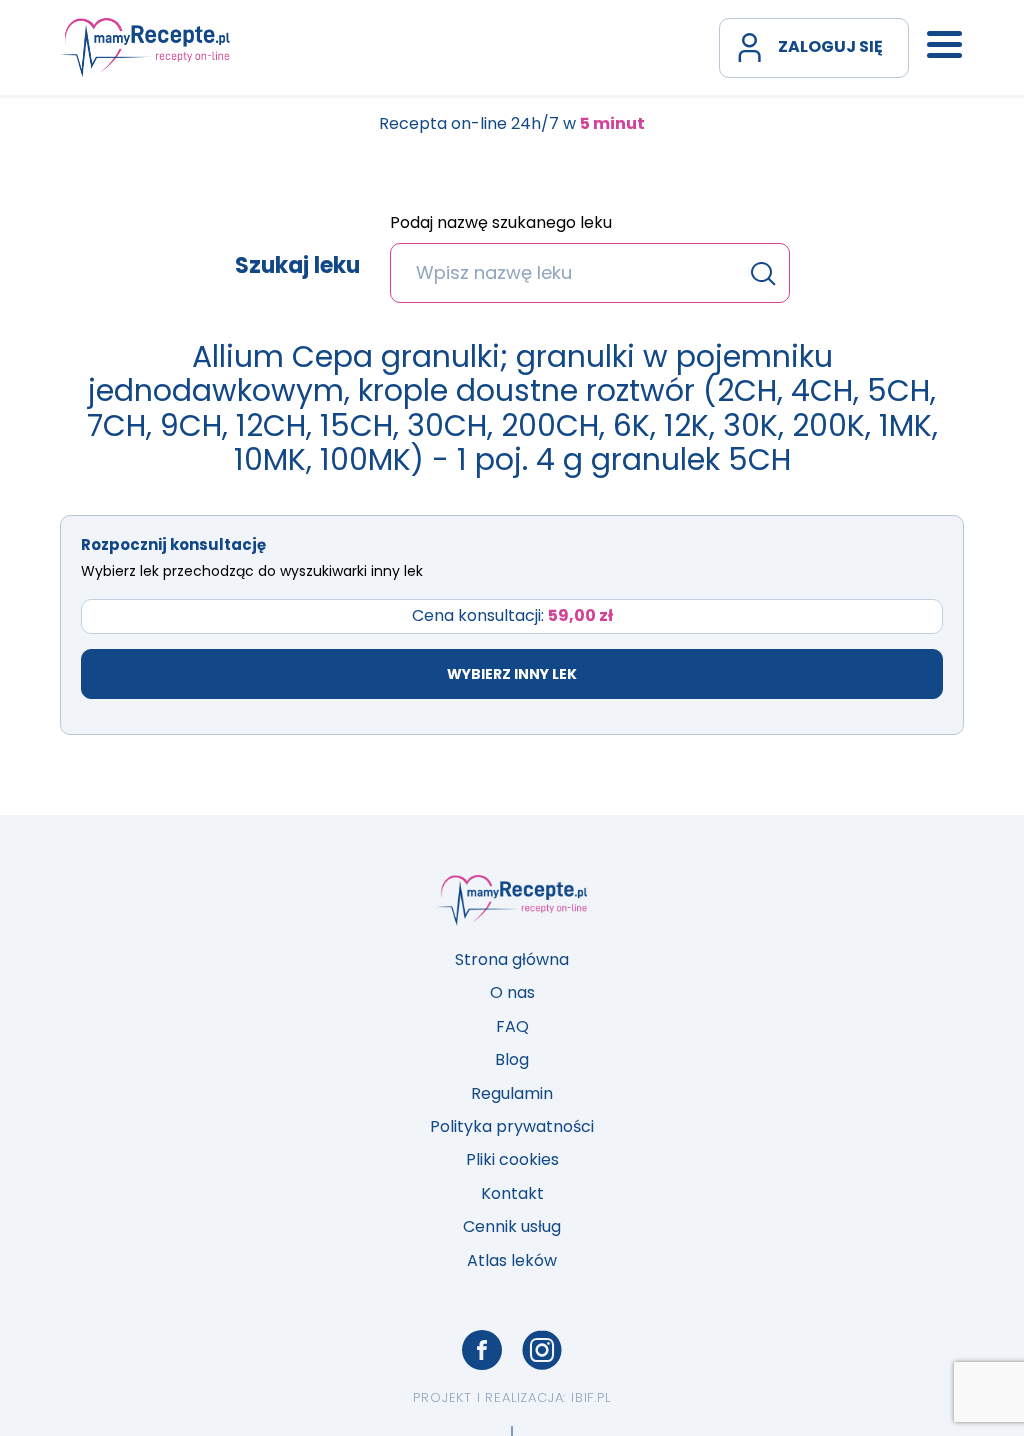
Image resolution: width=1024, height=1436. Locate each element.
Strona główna (512, 959)
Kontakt (512, 1193)
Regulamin (512, 1093)
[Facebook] (482, 1350)
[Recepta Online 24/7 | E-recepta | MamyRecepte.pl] (145, 47)
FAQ (512, 1026)
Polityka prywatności (512, 1126)
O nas (512, 992)
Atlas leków (512, 1260)
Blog (512, 1059)
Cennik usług (512, 1226)
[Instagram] (542, 1350)
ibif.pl (591, 1397)
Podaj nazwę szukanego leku (501, 224)
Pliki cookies (512, 1159)
